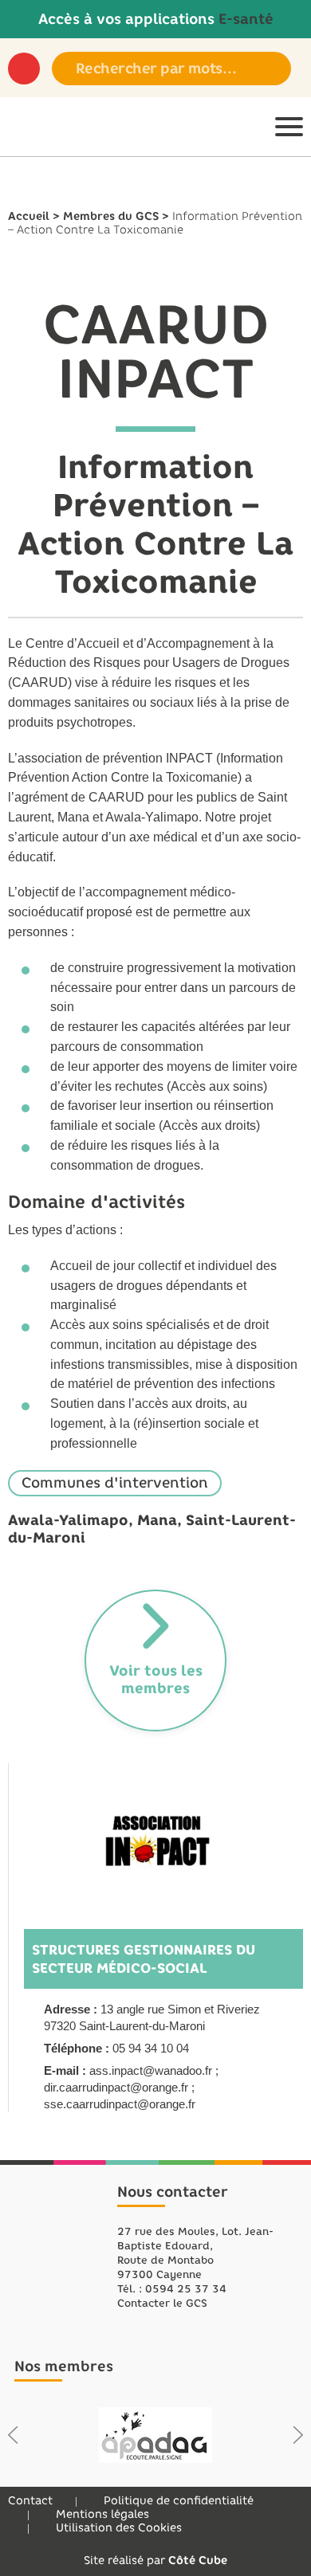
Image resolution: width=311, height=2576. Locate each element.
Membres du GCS (111, 216)
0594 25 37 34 (186, 2289)
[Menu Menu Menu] (289, 127)
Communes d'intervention (115, 1483)
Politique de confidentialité (179, 2501)
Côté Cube (198, 2560)
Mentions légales (102, 2514)
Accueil (29, 216)
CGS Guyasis (59, 2247)
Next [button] (298, 2435)
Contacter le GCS (162, 2303)
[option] (155, 2435)
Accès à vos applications (156, 19)
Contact (30, 2501)
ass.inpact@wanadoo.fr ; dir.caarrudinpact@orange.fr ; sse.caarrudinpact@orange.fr (131, 2087)
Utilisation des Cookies (119, 2528)
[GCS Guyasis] (32, 127)
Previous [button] (13, 2435)
